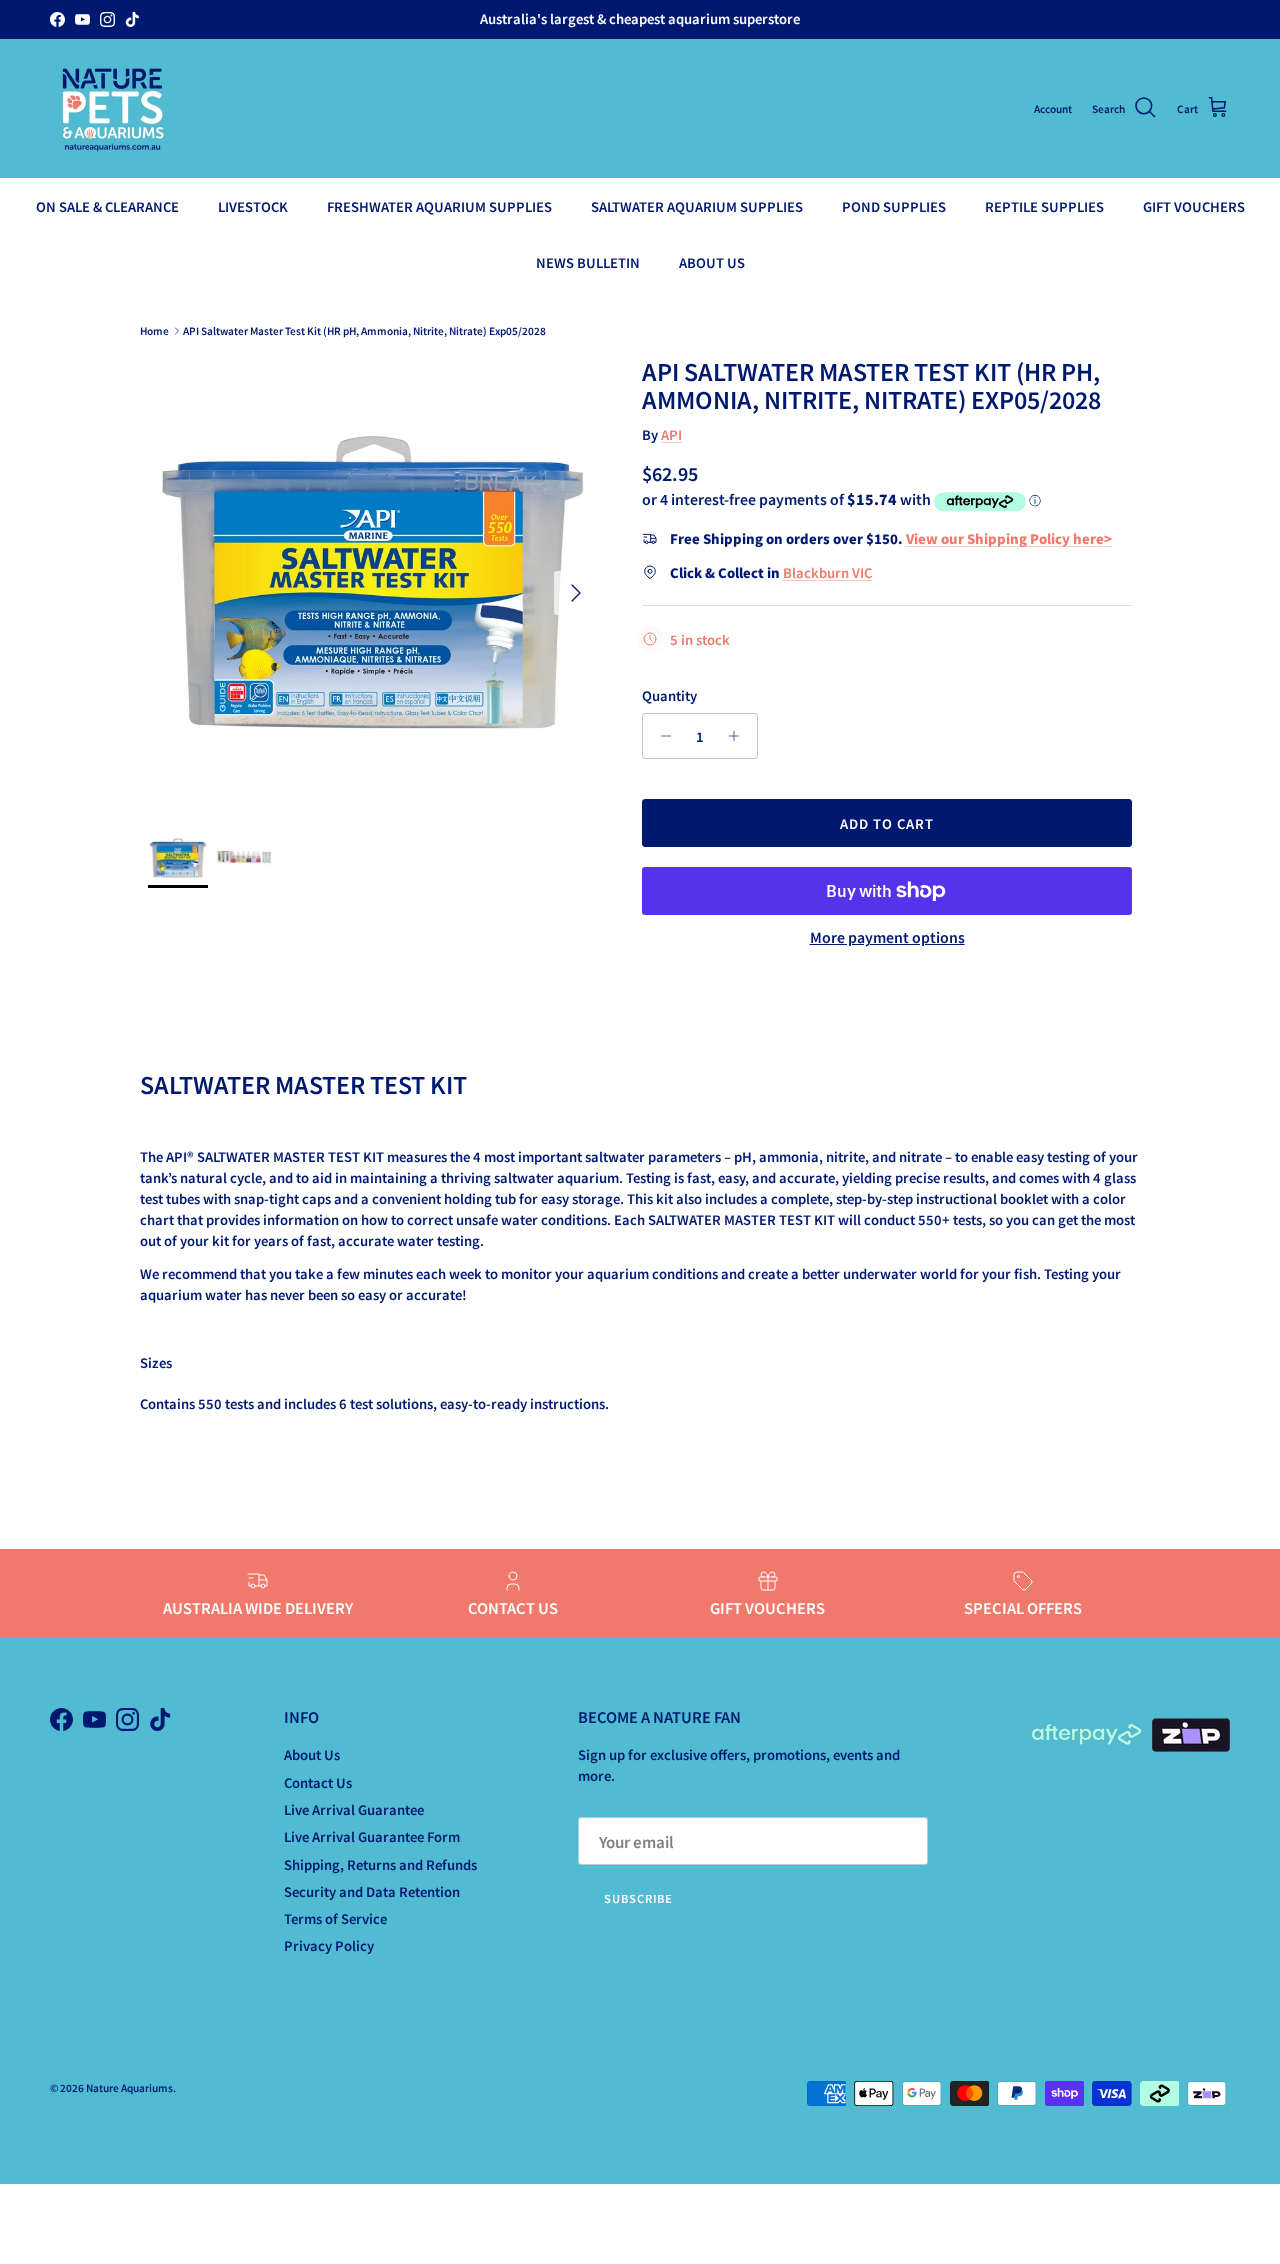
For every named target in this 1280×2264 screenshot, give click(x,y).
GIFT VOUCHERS (1194, 206)
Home (154, 330)
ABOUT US (712, 261)
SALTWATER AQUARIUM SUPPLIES (697, 206)
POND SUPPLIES (894, 206)
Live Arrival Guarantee (354, 1809)
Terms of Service (335, 1918)
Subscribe (638, 1898)
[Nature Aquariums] (112, 108)
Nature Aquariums (129, 2087)
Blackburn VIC (827, 572)
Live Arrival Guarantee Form (372, 1836)
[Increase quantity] (739, 736)
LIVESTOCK (253, 206)
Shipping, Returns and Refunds (380, 1864)
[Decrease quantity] (660, 736)
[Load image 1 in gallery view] (373, 583)
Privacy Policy (329, 1945)
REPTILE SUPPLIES (1044, 206)
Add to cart (887, 823)
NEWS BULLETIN (588, 261)
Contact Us (318, 1782)
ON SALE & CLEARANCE (107, 206)
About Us (312, 1754)
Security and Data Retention (372, 1891)
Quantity (669, 696)
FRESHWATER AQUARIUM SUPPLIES (439, 206)
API (671, 434)
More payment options (887, 937)
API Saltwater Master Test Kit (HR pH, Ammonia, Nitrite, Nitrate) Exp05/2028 (364, 330)
